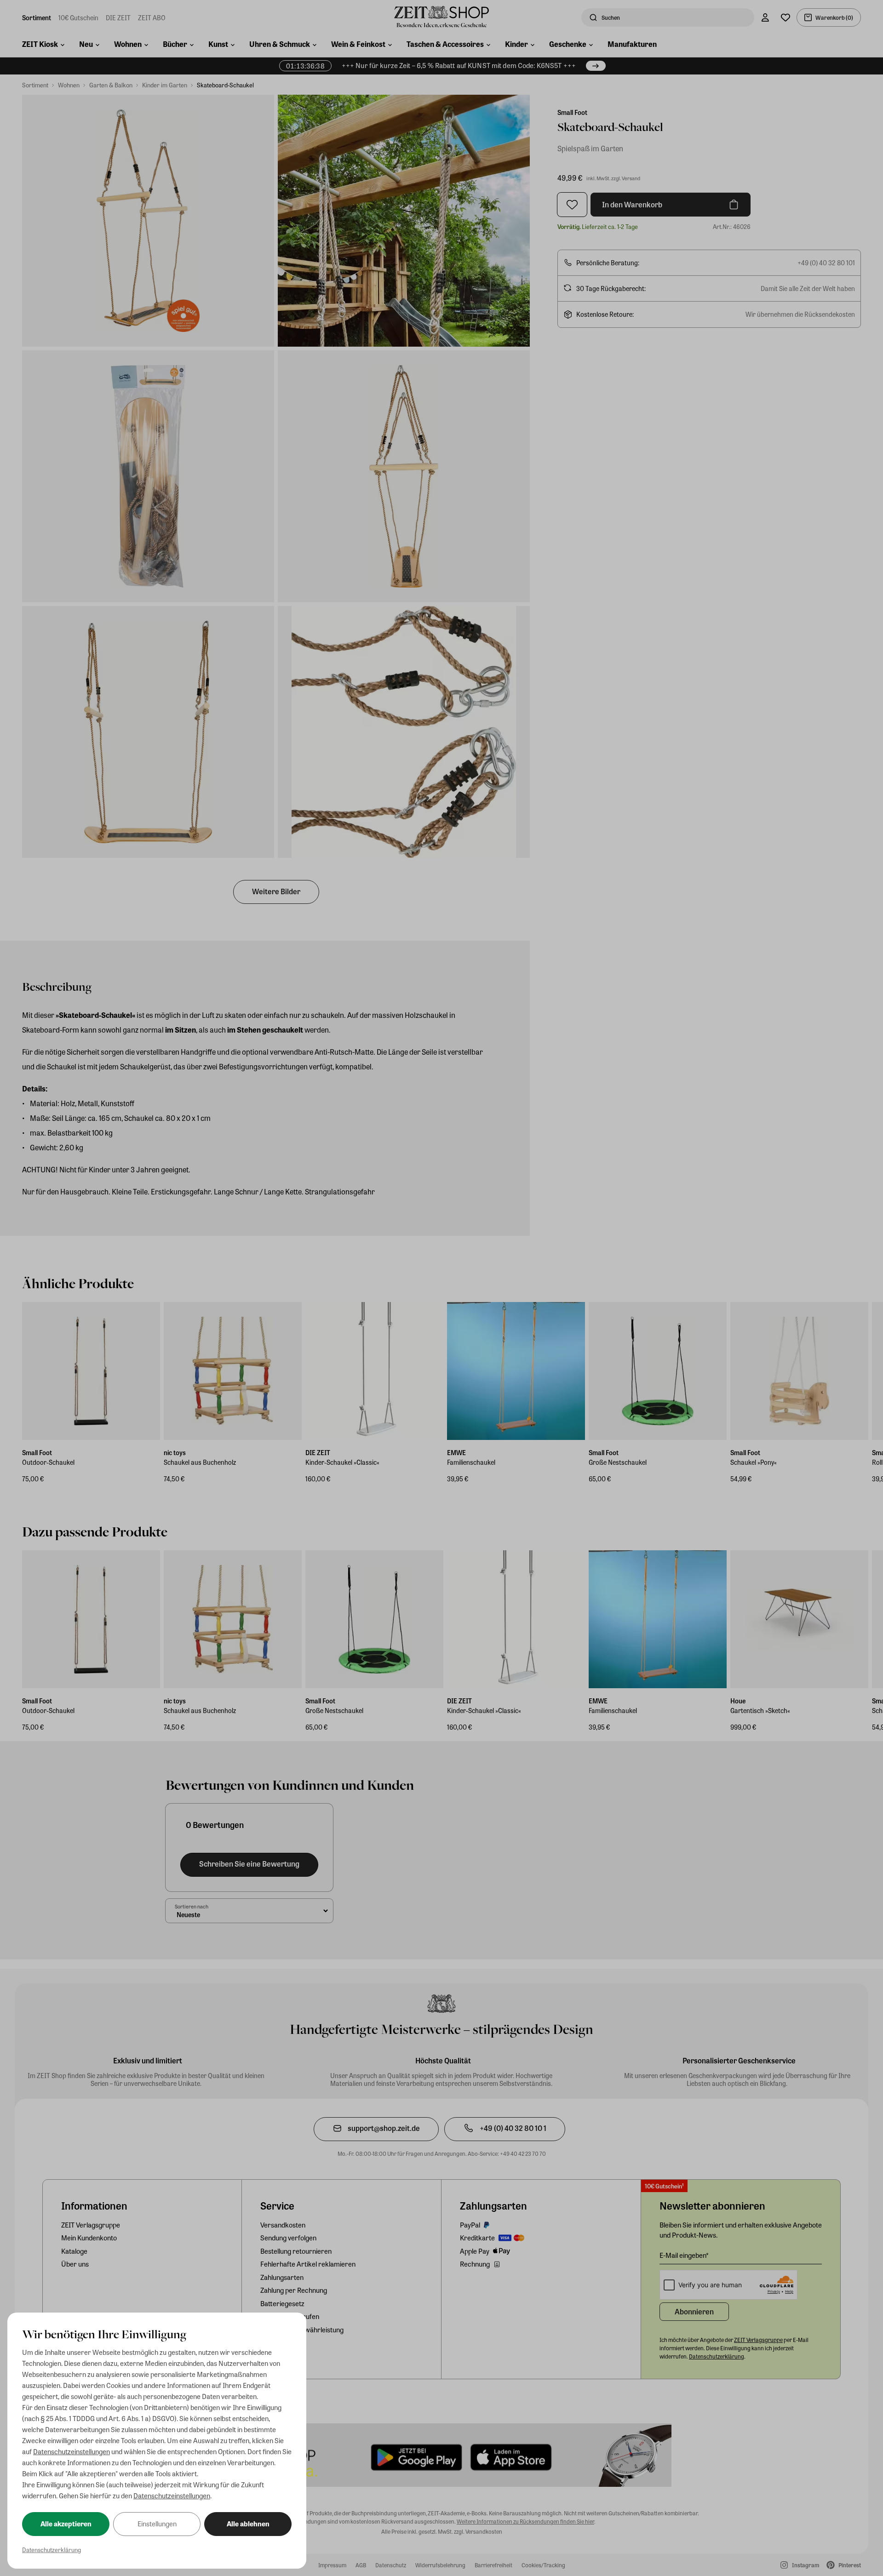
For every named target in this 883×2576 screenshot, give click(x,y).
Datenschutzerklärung (52, 2550)
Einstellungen (157, 2524)
